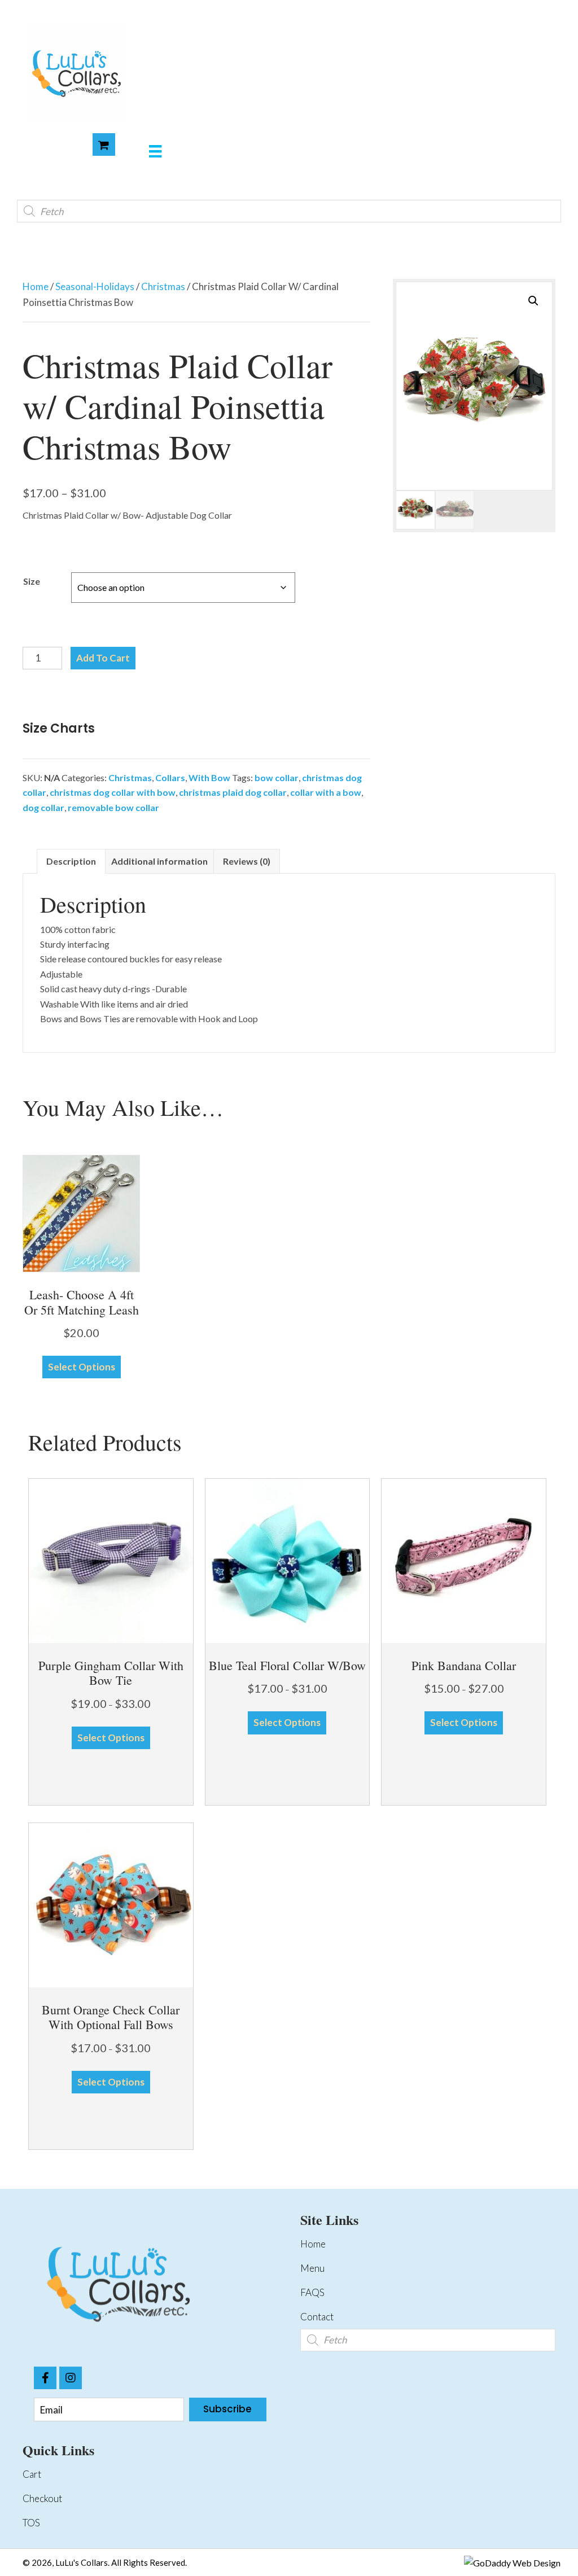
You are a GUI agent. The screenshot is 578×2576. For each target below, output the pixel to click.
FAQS (312, 2292)
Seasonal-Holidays (95, 286)
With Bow (209, 777)
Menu (312, 2268)
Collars (170, 777)
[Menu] (155, 151)
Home (36, 286)
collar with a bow (326, 792)
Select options (82, 1367)
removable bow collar (113, 807)
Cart (32, 2474)
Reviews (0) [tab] (247, 861)
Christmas (163, 286)
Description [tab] (71, 861)
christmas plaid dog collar (233, 792)
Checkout (42, 2498)
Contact (317, 2317)
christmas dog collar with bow (113, 792)
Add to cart (103, 658)
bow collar (277, 777)
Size (32, 581)
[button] (533, 301)
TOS (31, 2523)
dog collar (43, 807)
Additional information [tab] (159, 861)
